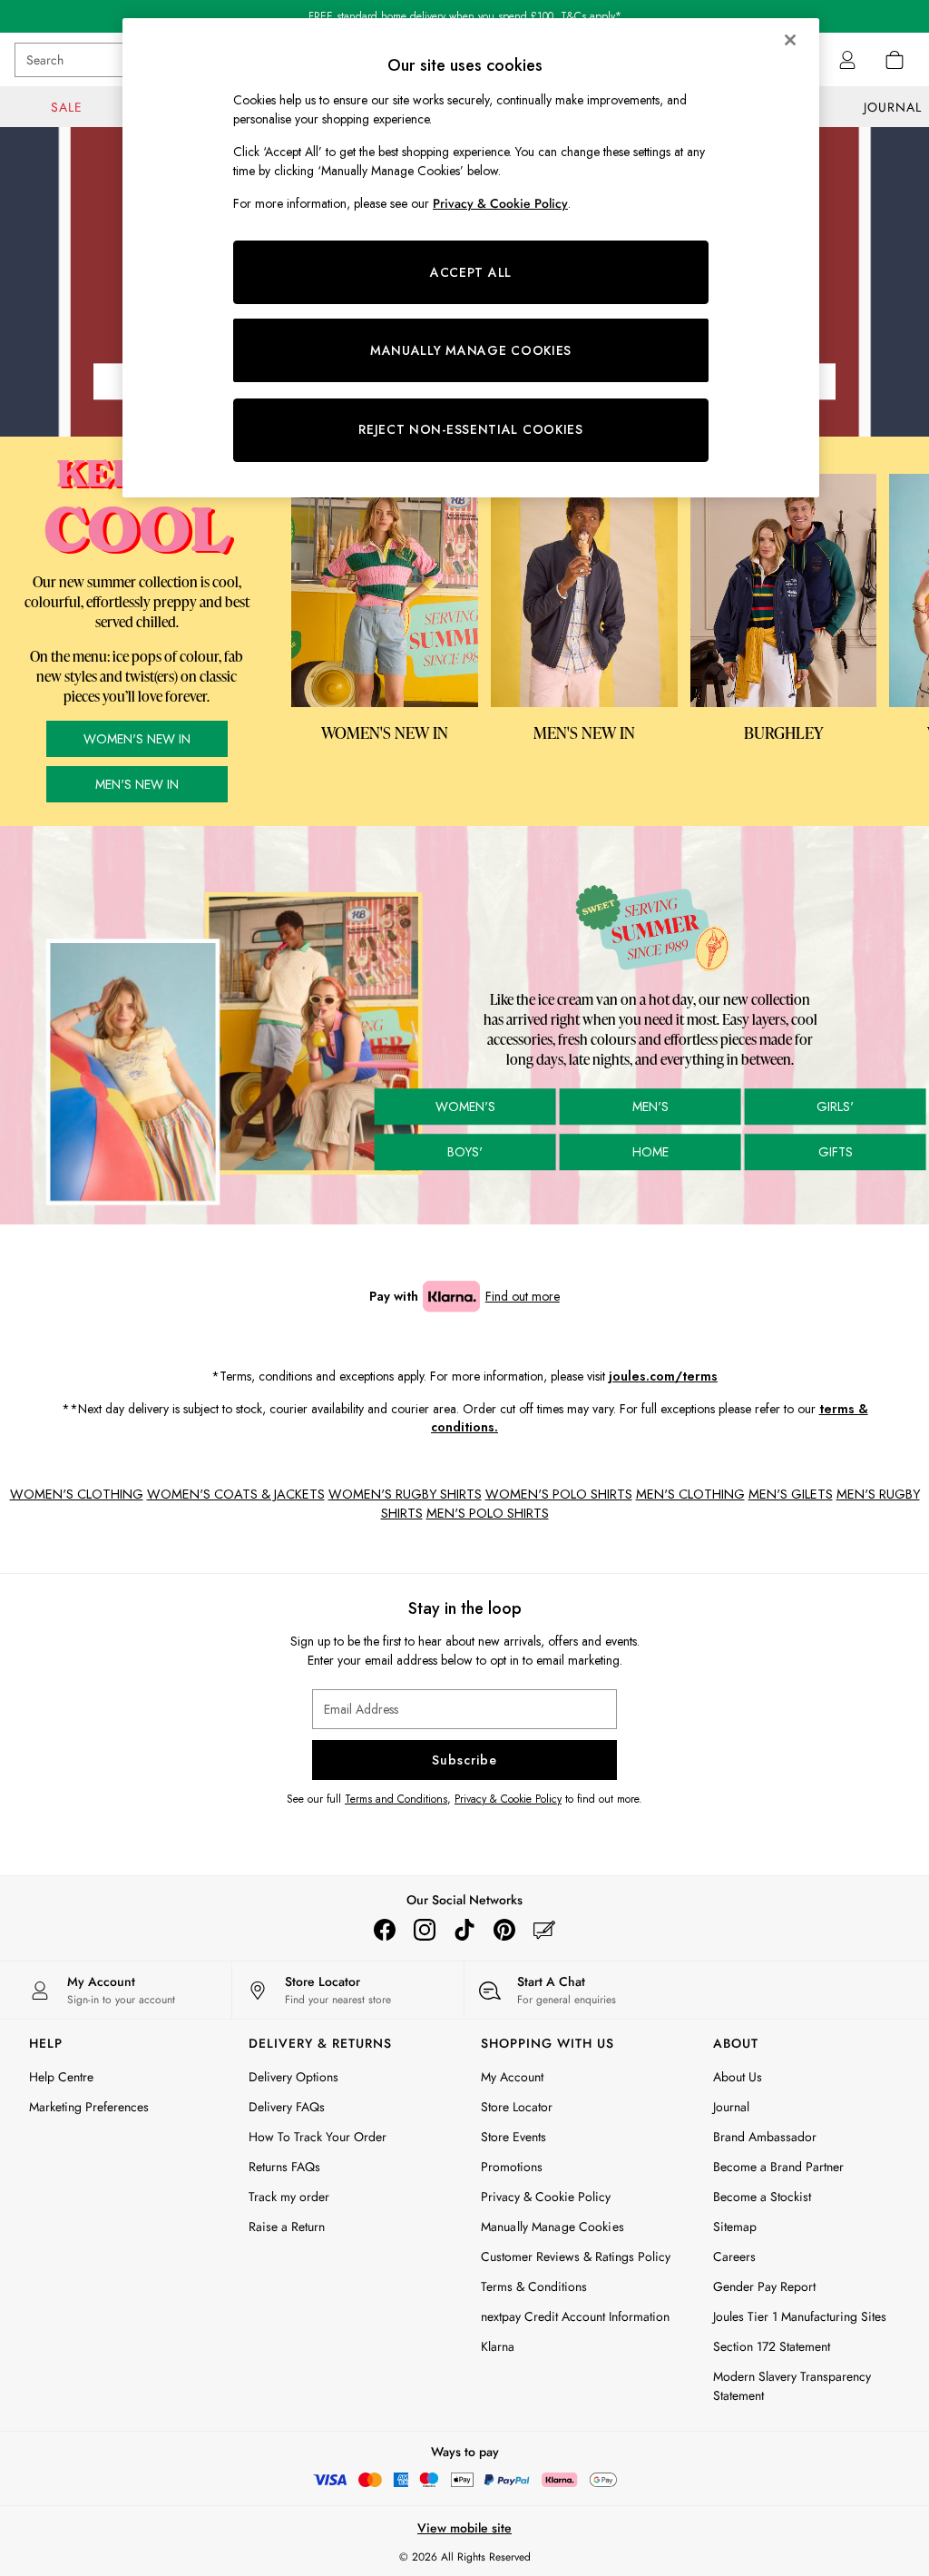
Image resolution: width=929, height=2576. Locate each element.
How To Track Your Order (318, 2137)
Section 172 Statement (772, 2346)
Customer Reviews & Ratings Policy (576, 2256)
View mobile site (464, 2528)
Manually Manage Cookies (553, 2227)
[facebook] (385, 1930)
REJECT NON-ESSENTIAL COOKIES (471, 429)
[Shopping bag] (895, 60)
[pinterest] (504, 1930)
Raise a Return (287, 2227)
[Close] (790, 40)
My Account (512, 2077)
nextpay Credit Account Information (575, 2316)
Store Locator (517, 2107)
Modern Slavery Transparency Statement (792, 2386)
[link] (847, 60)
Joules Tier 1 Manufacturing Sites (800, 2316)
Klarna (498, 2346)
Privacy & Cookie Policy (508, 1799)
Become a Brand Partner (778, 2167)
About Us (738, 2077)
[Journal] (544, 1930)
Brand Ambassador (765, 2137)
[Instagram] (425, 1930)
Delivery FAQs (287, 2107)
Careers (734, 2256)
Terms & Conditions (534, 2286)
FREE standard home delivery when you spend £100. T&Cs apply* (465, 16)
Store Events (513, 2137)
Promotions (512, 2167)
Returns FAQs (284, 2167)
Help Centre (61, 2077)
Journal (731, 2107)
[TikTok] (464, 1930)
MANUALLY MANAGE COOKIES (471, 350)
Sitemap (735, 2227)
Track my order (289, 2197)
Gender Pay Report (764, 2286)
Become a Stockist (762, 2197)
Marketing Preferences (89, 2107)
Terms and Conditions (396, 1799)
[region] (471, 258)
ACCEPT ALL (471, 272)
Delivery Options (293, 2077)
